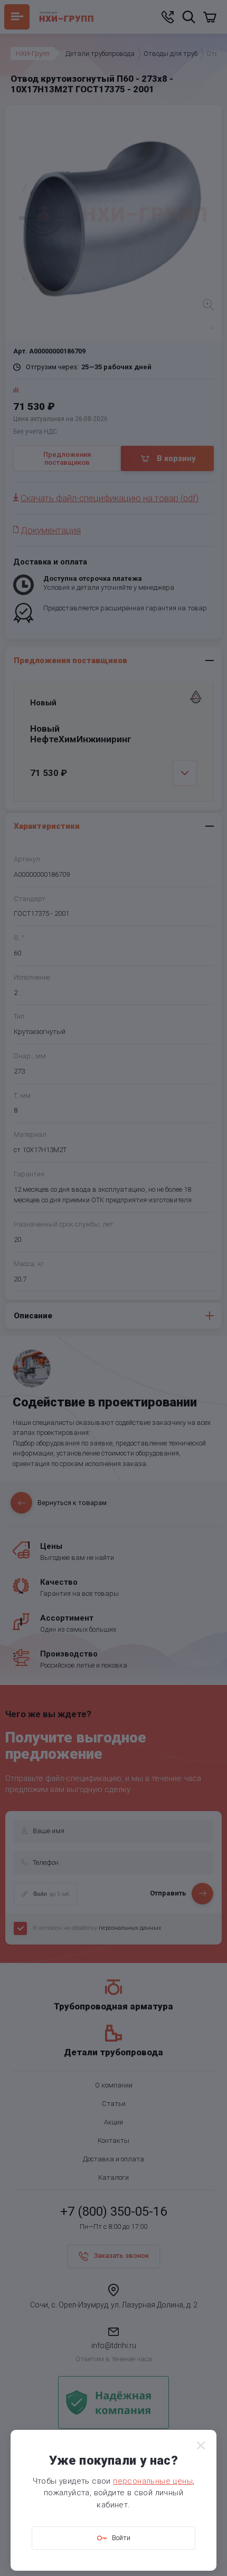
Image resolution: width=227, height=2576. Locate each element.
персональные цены (153, 2481)
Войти (121, 2538)
